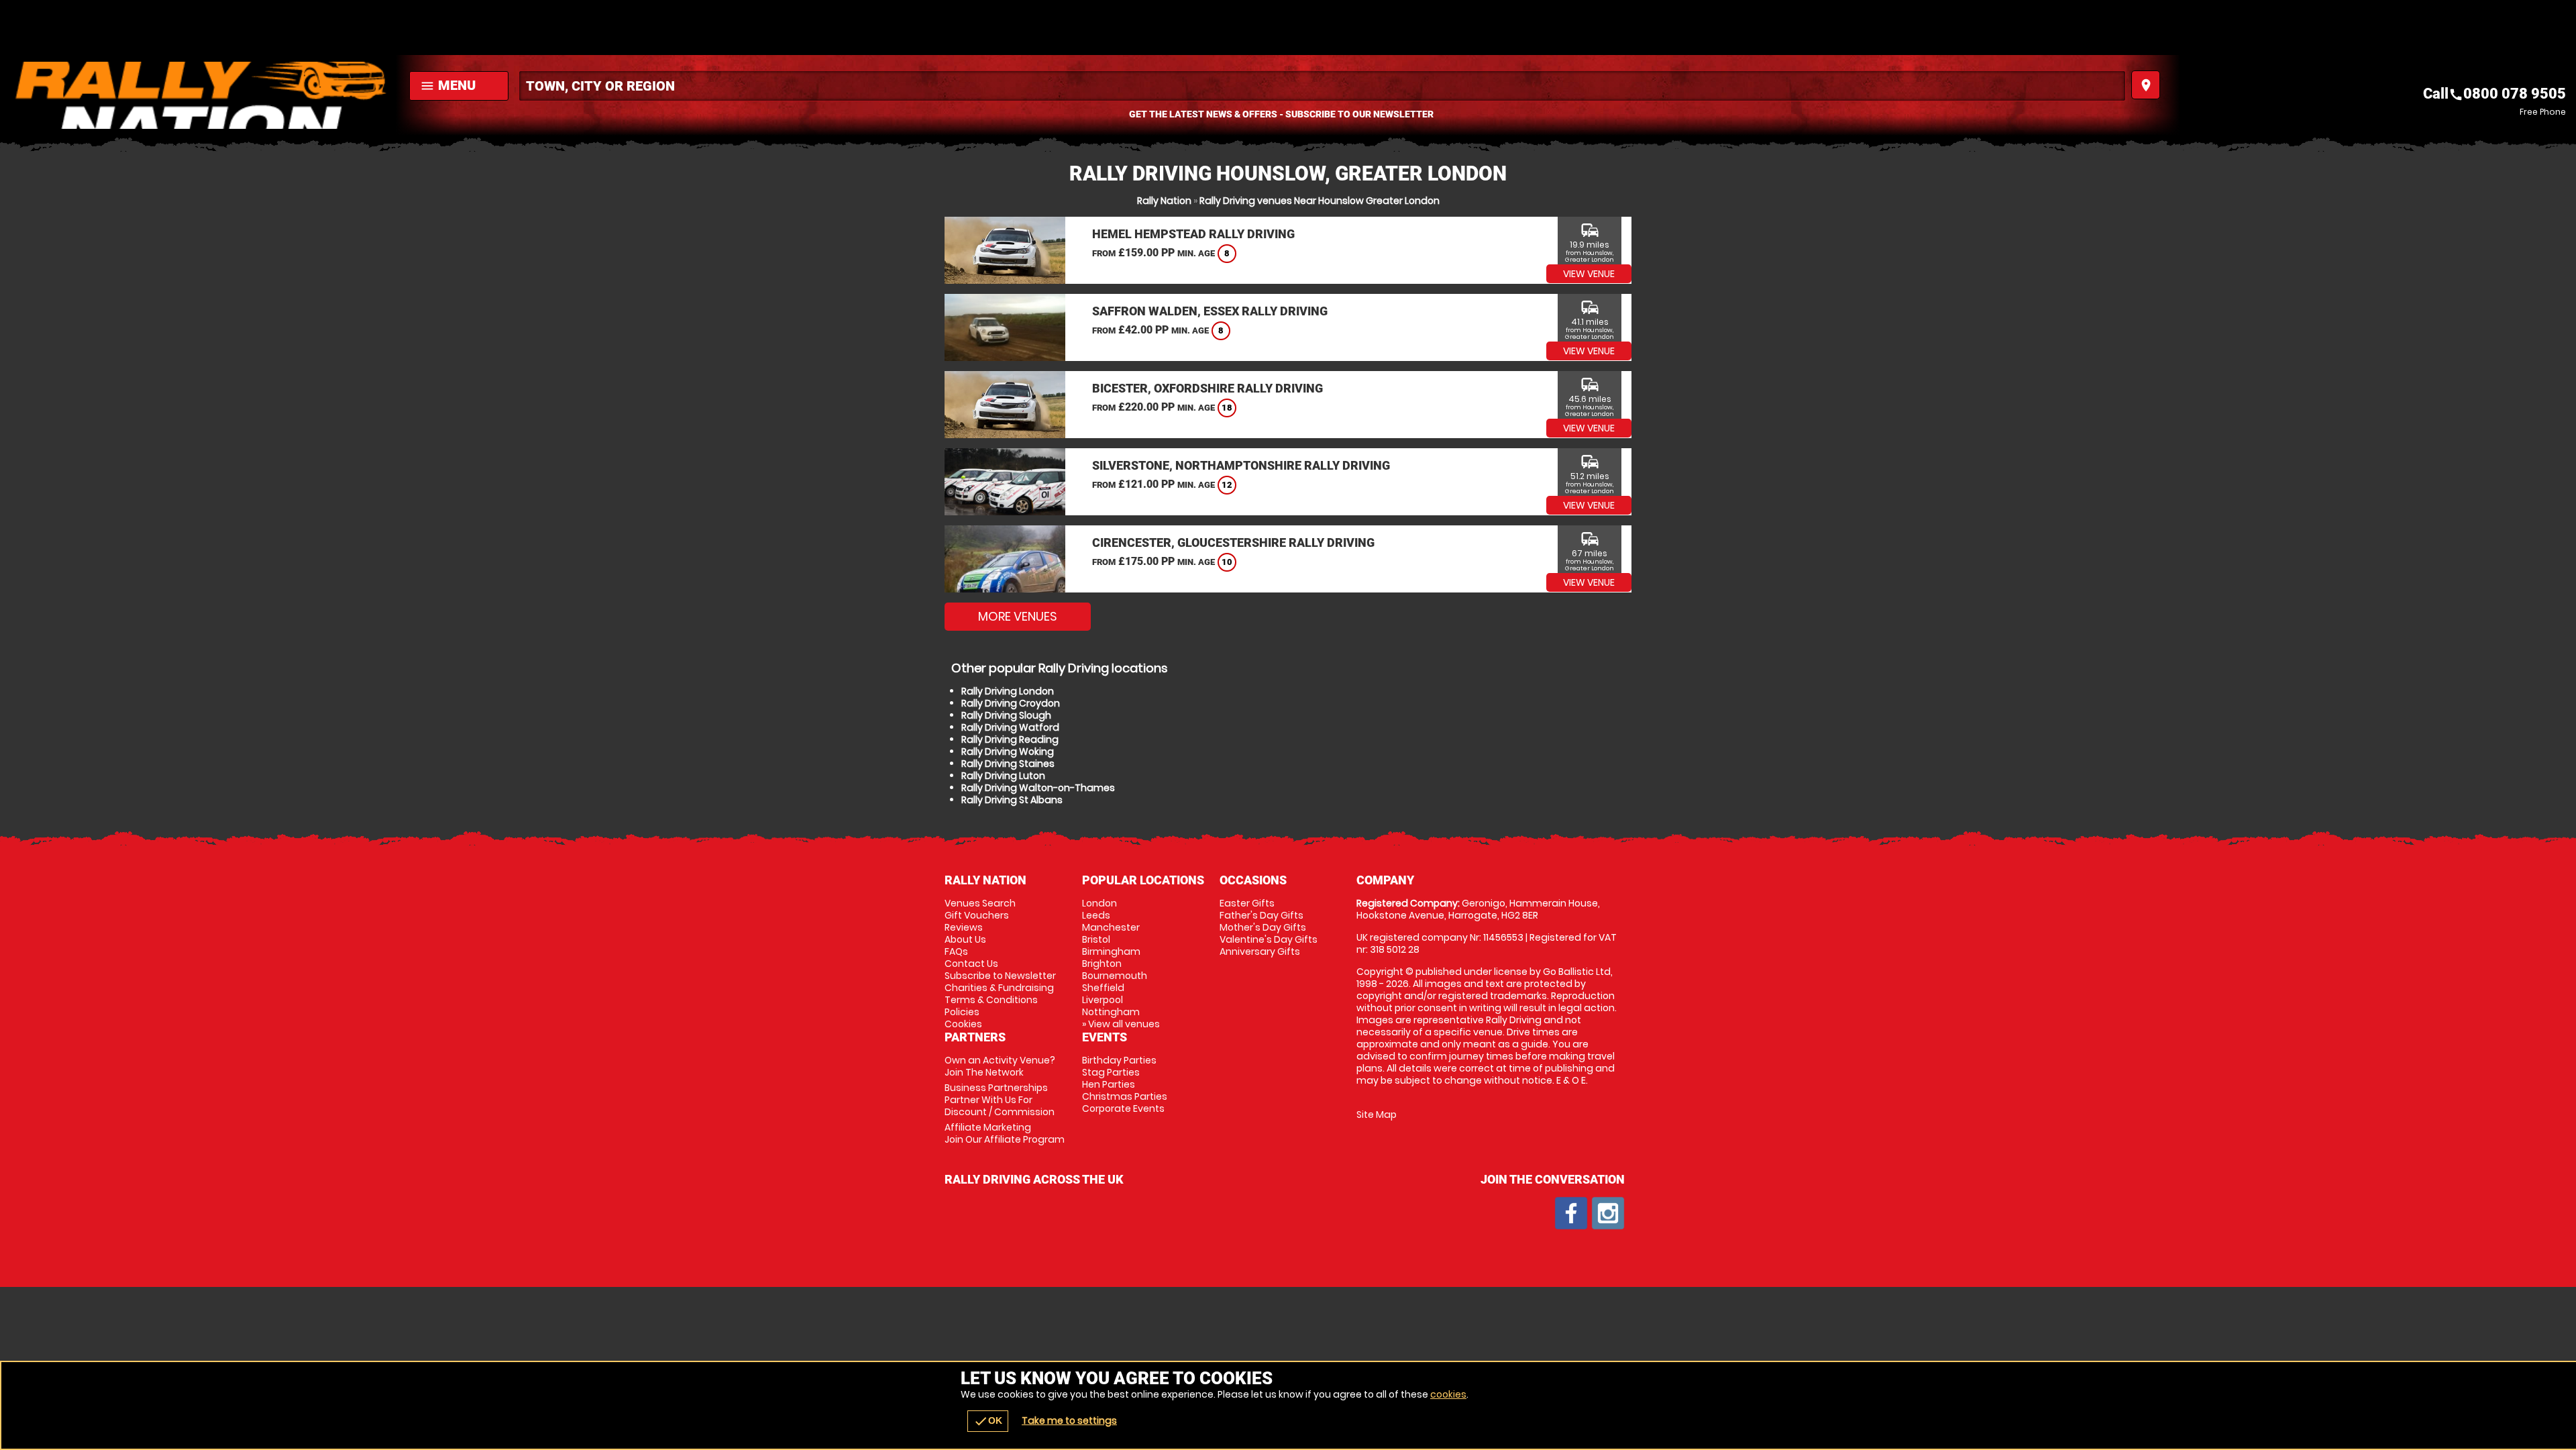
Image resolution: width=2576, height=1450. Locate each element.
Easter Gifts (1247, 903)
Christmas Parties (1125, 1096)
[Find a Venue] (1322, 86)
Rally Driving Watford (1010, 727)
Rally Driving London (1008, 691)
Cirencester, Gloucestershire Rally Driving (1233, 542)
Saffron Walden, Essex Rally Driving (1210, 311)
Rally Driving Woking (1008, 752)
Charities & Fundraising (999, 988)
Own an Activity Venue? (1000, 1066)
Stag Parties (1111, 1072)
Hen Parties (1109, 1084)
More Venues (1018, 616)
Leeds (1096, 915)
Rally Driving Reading (1010, 739)
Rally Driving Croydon (1011, 703)
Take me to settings (1069, 1420)
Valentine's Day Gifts (1269, 939)
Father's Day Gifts (1262, 915)
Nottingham (1111, 1012)
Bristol (1096, 939)
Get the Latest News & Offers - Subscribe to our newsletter (1281, 114)
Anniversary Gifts (1260, 951)
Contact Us (971, 964)
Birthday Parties (1119, 1060)
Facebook (1571, 1213)
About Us (965, 939)
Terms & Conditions (991, 1000)
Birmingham (1111, 951)
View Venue (1589, 274)
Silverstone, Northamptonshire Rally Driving (1241, 465)
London (1099, 903)
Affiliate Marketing (1005, 1133)
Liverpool (1103, 1000)
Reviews (964, 927)
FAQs (956, 951)
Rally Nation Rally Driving (201, 95)
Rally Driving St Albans (1012, 800)
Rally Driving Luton (1003, 776)
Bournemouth (1115, 976)
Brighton (1102, 964)
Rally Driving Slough (1006, 715)
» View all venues (1121, 1024)
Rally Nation (1164, 201)
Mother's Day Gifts (1263, 927)
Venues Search (980, 903)
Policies (962, 1012)
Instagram (1608, 1213)
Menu (448, 85)
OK (988, 1421)
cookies (1448, 1394)
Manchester (1111, 927)
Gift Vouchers (977, 915)
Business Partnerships (1000, 1100)
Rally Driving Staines (1008, 764)
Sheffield (1103, 988)
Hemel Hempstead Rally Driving (1193, 234)
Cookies (963, 1024)
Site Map (1377, 1115)
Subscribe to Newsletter (1000, 976)
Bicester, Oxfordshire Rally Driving (1207, 388)
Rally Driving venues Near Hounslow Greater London (1320, 201)
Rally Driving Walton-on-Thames (1038, 788)
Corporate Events (1123, 1108)
